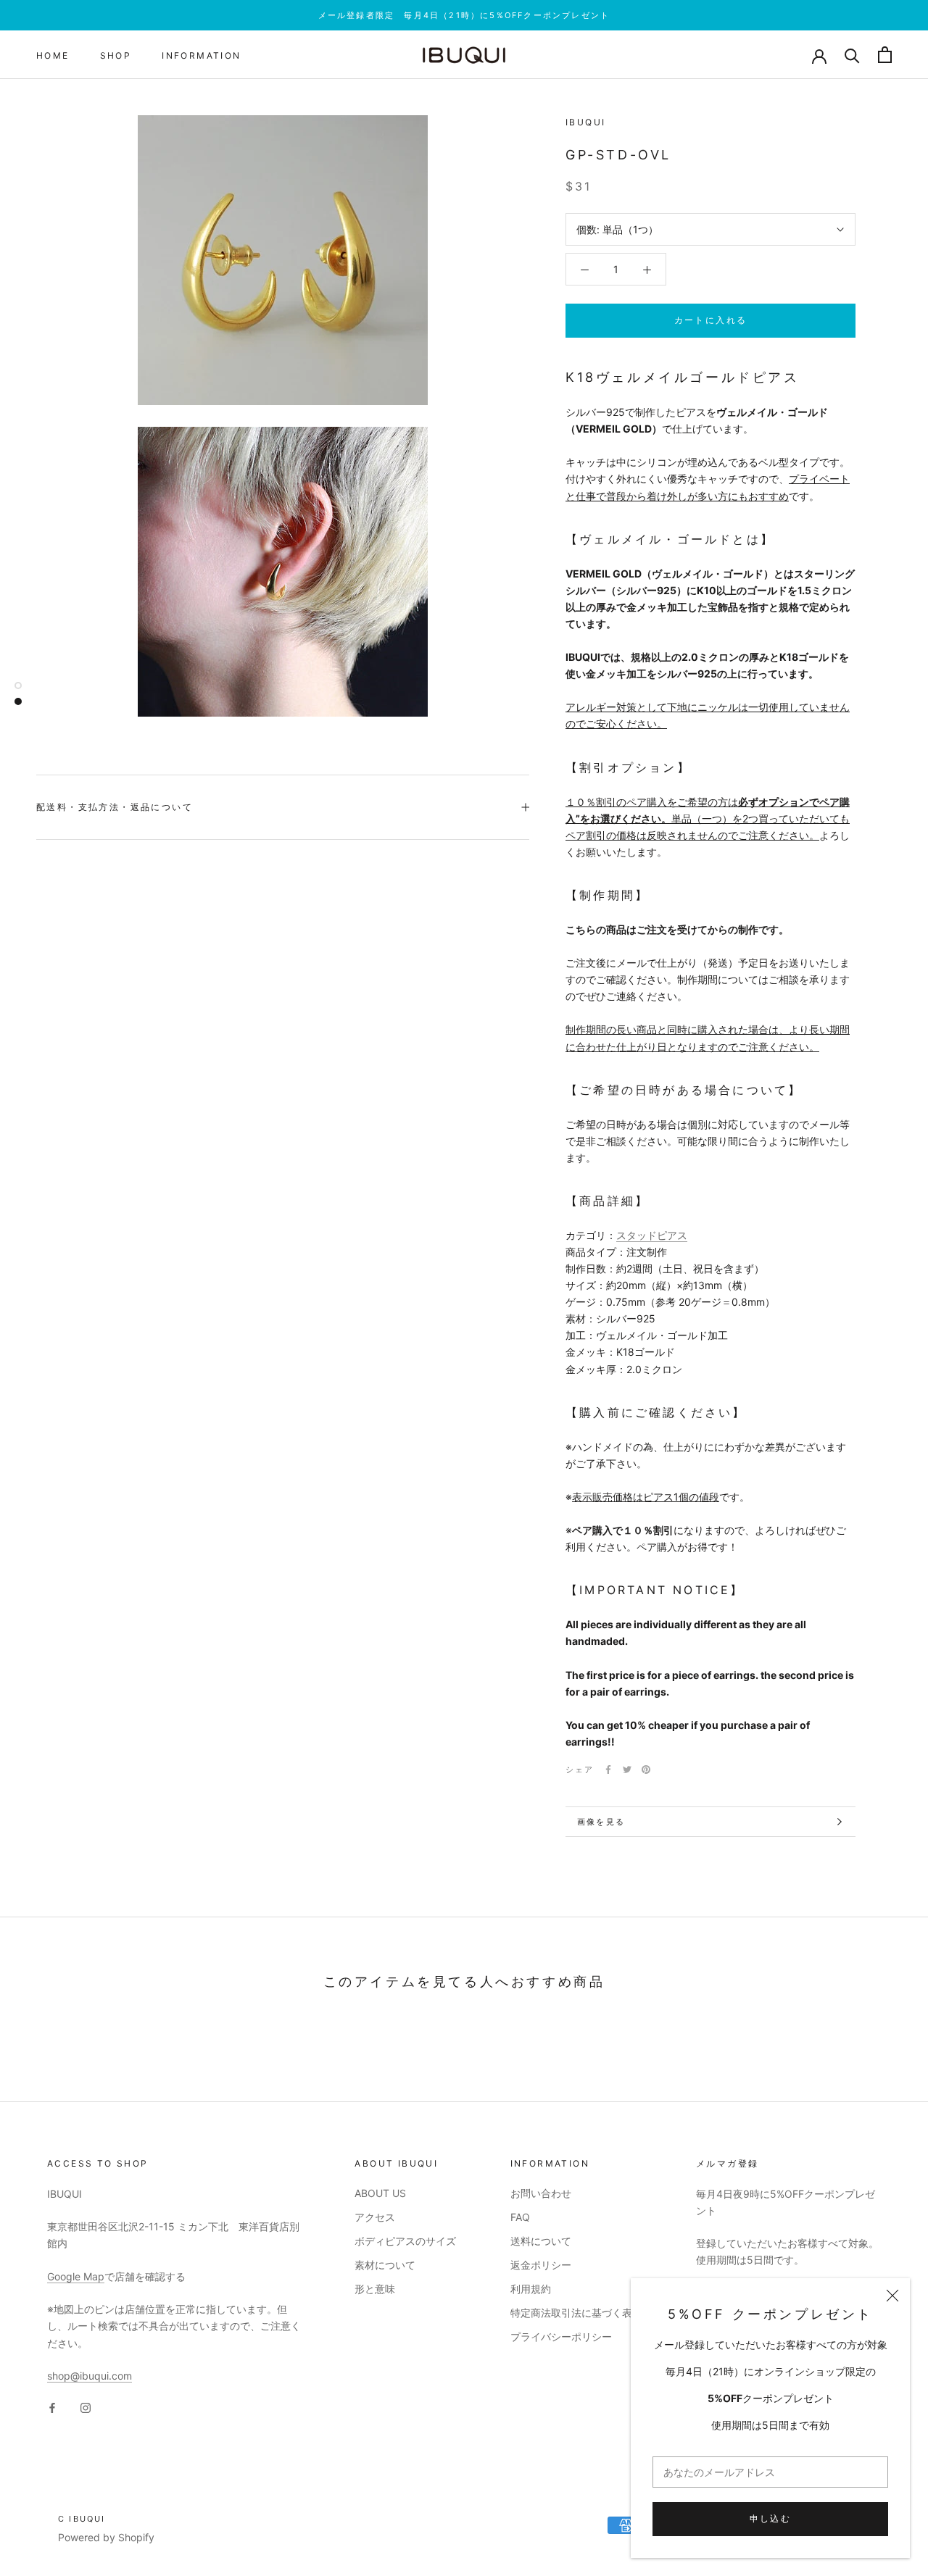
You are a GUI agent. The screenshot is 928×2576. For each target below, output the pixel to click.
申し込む (771, 2518)
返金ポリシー (541, 2265)
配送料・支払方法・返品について (115, 807)
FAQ (520, 2217)
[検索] (852, 55)
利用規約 (531, 2289)
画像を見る (601, 1822)
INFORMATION (201, 55)
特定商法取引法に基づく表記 (576, 2313)
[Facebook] (608, 1770)
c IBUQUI (82, 2519)
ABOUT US (380, 2193)
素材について (385, 2265)
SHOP (116, 55)
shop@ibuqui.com (90, 2376)
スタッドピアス (652, 1235)
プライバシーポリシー (561, 2337)
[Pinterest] (646, 1770)
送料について (541, 2241)
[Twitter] (627, 1770)
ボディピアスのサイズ (405, 2241)
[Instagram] (86, 2407)
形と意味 (375, 2289)
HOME (53, 55)
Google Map (76, 2276)
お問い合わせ (541, 2193)
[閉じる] (892, 2296)
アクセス (375, 2217)
